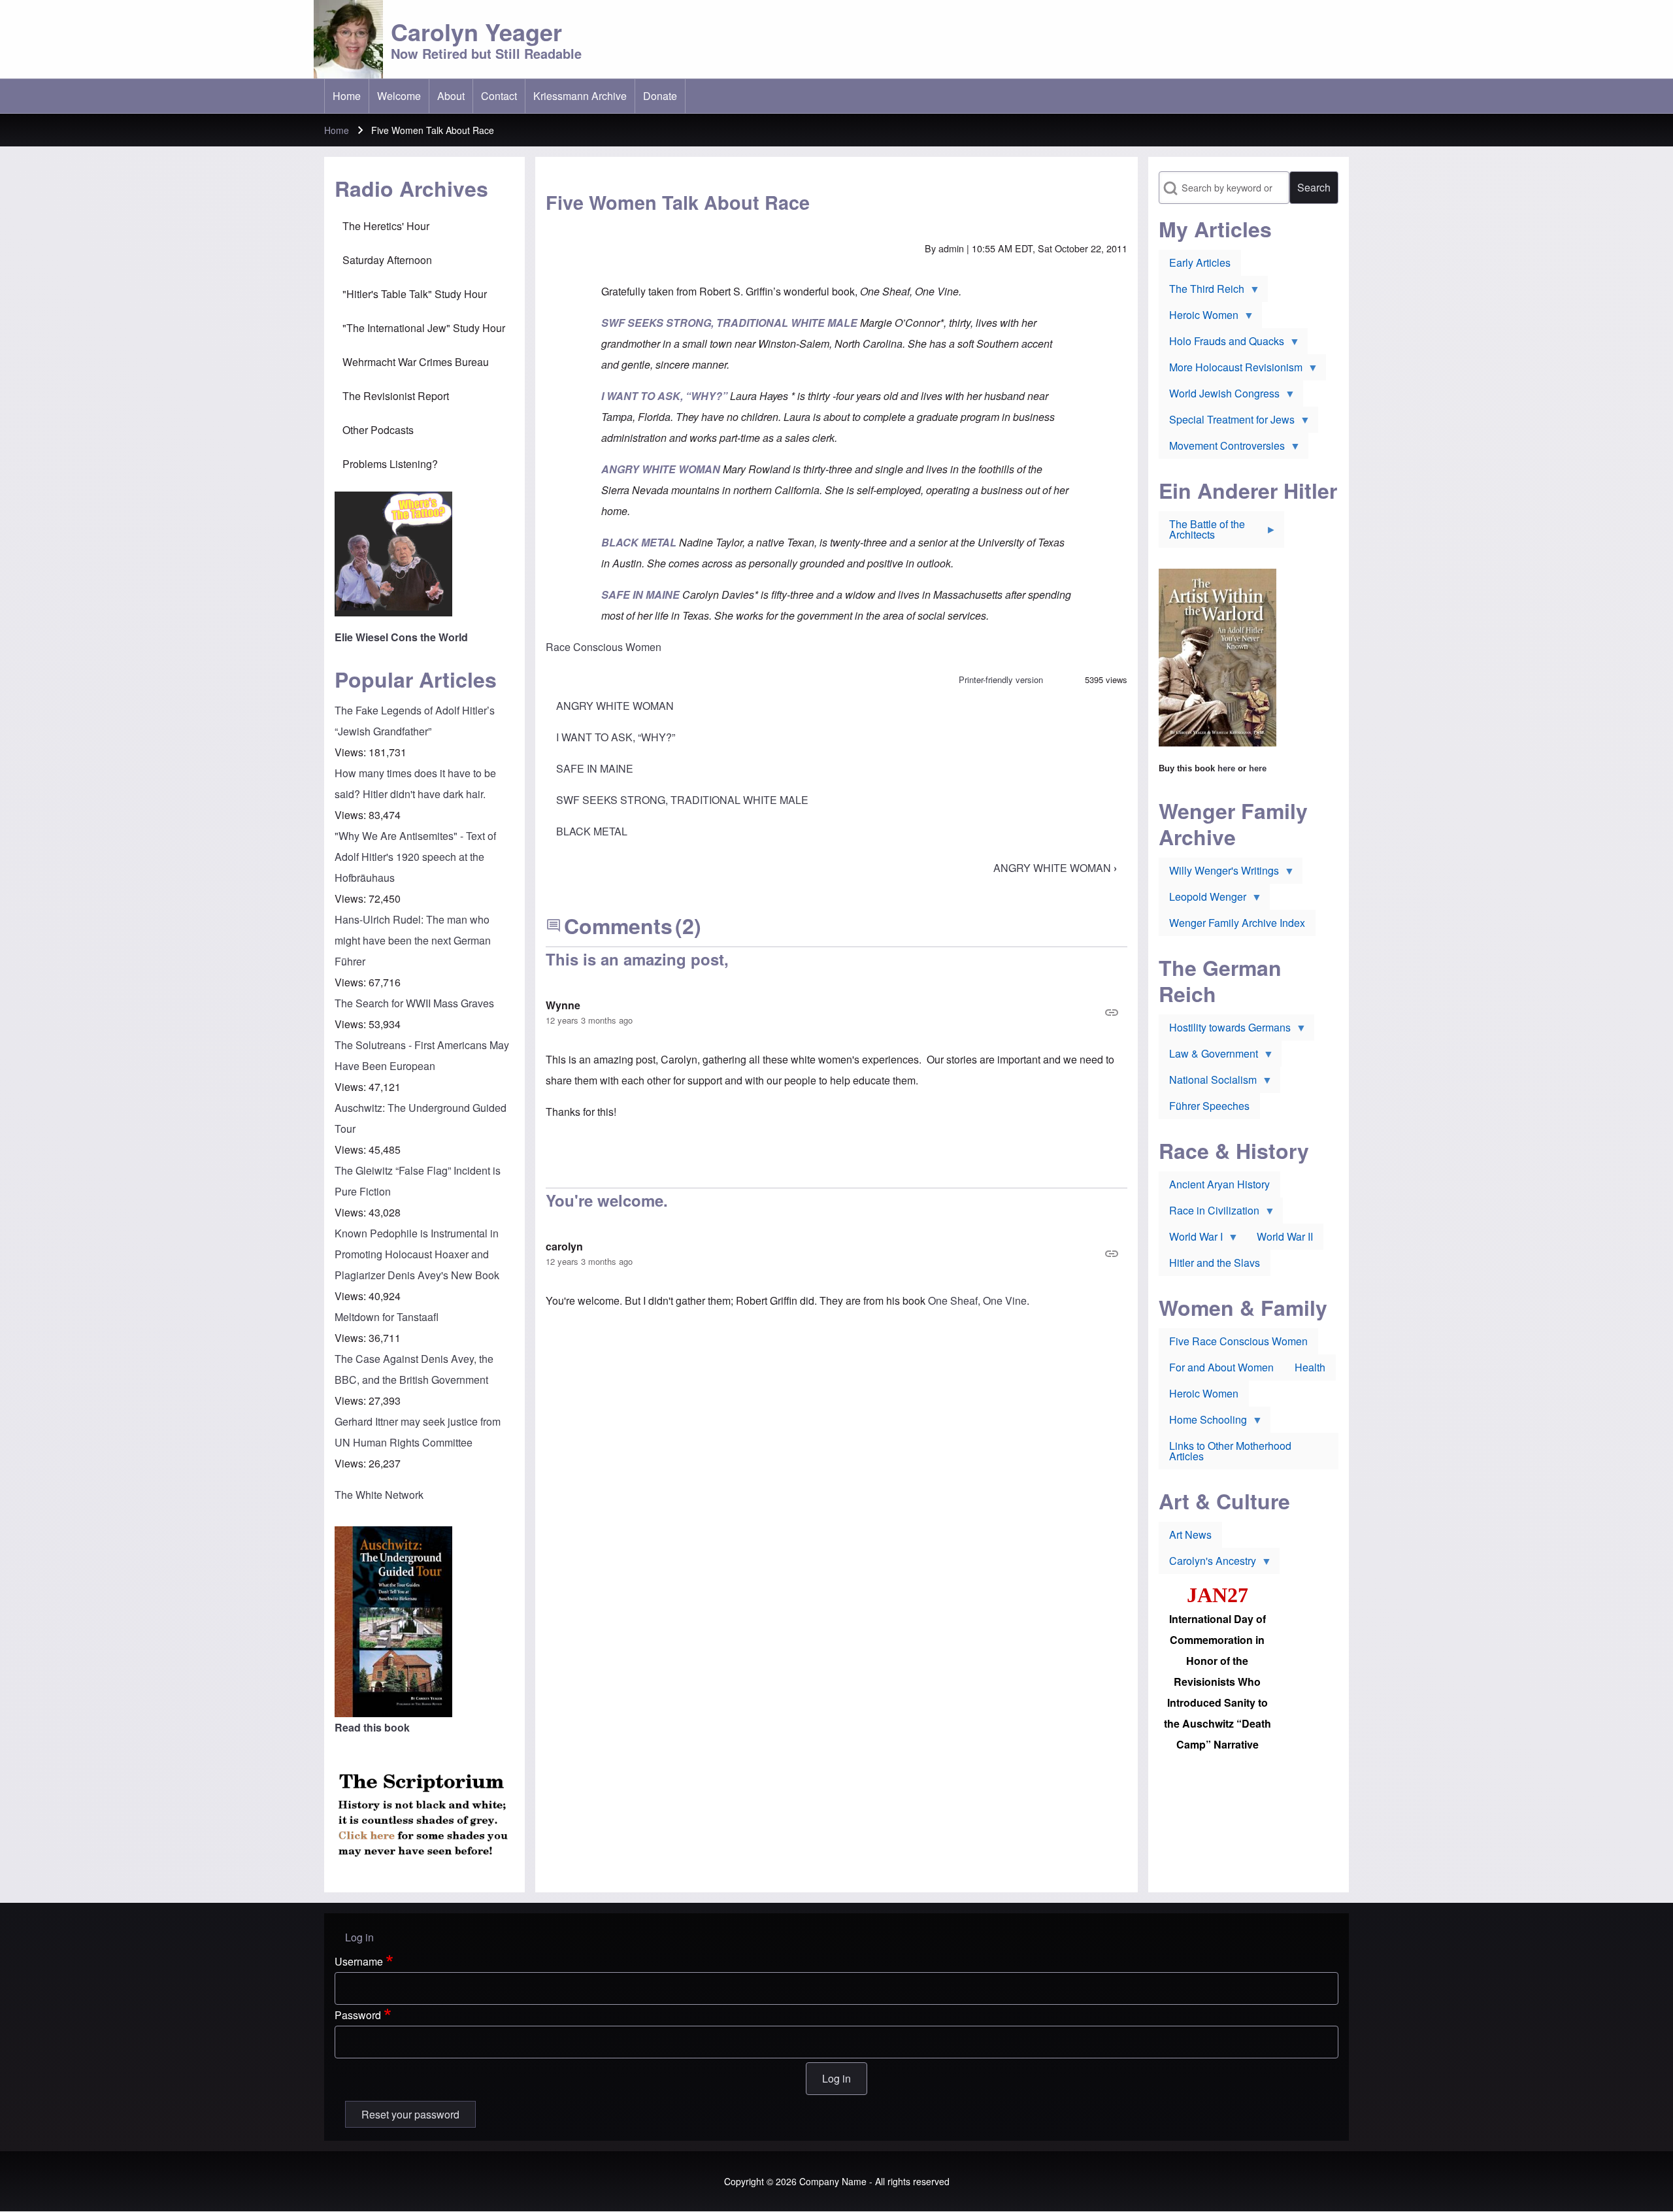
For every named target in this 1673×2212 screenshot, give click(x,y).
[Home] (348, 39)
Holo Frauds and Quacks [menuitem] (1221, 344)
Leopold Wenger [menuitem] (1202, 899)
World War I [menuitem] (1191, 1239)
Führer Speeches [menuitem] (1209, 1106)
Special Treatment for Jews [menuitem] (1227, 422)
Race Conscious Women (604, 647)
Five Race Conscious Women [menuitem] (1238, 1341)
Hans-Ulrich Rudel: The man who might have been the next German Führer (413, 940)
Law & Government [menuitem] (1208, 1056)
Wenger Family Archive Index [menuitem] (1237, 923)
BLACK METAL (592, 831)
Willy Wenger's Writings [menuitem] (1219, 873)
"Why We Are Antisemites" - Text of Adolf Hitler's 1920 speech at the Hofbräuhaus (415, 857)
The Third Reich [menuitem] (1201, 292)
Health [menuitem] (1310, 1367)
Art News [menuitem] (1190, 1534)
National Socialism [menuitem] (1208, 1082)
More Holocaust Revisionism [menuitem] (1231, 370)
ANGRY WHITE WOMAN (615, 706)
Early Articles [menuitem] (1200, 262)
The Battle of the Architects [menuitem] (1202, 532)
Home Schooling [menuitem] (1203, 1422)
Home (337, 130)
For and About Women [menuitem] (1221, 1367)
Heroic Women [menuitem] (1199, 318)
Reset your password (410, 2114)
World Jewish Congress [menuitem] (1219, 396)
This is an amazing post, (637, 959)
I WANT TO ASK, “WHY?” (616, 737)
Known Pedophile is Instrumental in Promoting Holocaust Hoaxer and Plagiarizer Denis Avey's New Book (417, 1254)
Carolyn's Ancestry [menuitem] (1207, 1564)
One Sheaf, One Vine (977, 1300)
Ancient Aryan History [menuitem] (1219, 1184)
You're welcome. (607, 1200)
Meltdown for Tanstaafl (387, 1317)
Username (359, 1961)
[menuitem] (347, 96)
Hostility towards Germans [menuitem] (1225, 1030)
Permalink (836, 1013)
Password (358, 2015)
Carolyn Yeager (476, 31)
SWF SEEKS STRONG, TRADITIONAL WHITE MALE (682, 800)
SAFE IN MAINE (595, 768)
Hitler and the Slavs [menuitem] (1215, 1263)
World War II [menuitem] (1285, 1236)
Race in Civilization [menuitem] (1209, 1213)
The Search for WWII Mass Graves (414, 1003)
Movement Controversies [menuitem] (1222, 448)
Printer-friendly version (1001, 679)
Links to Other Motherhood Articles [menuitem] (1230, 1451)
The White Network (379, 1495)
